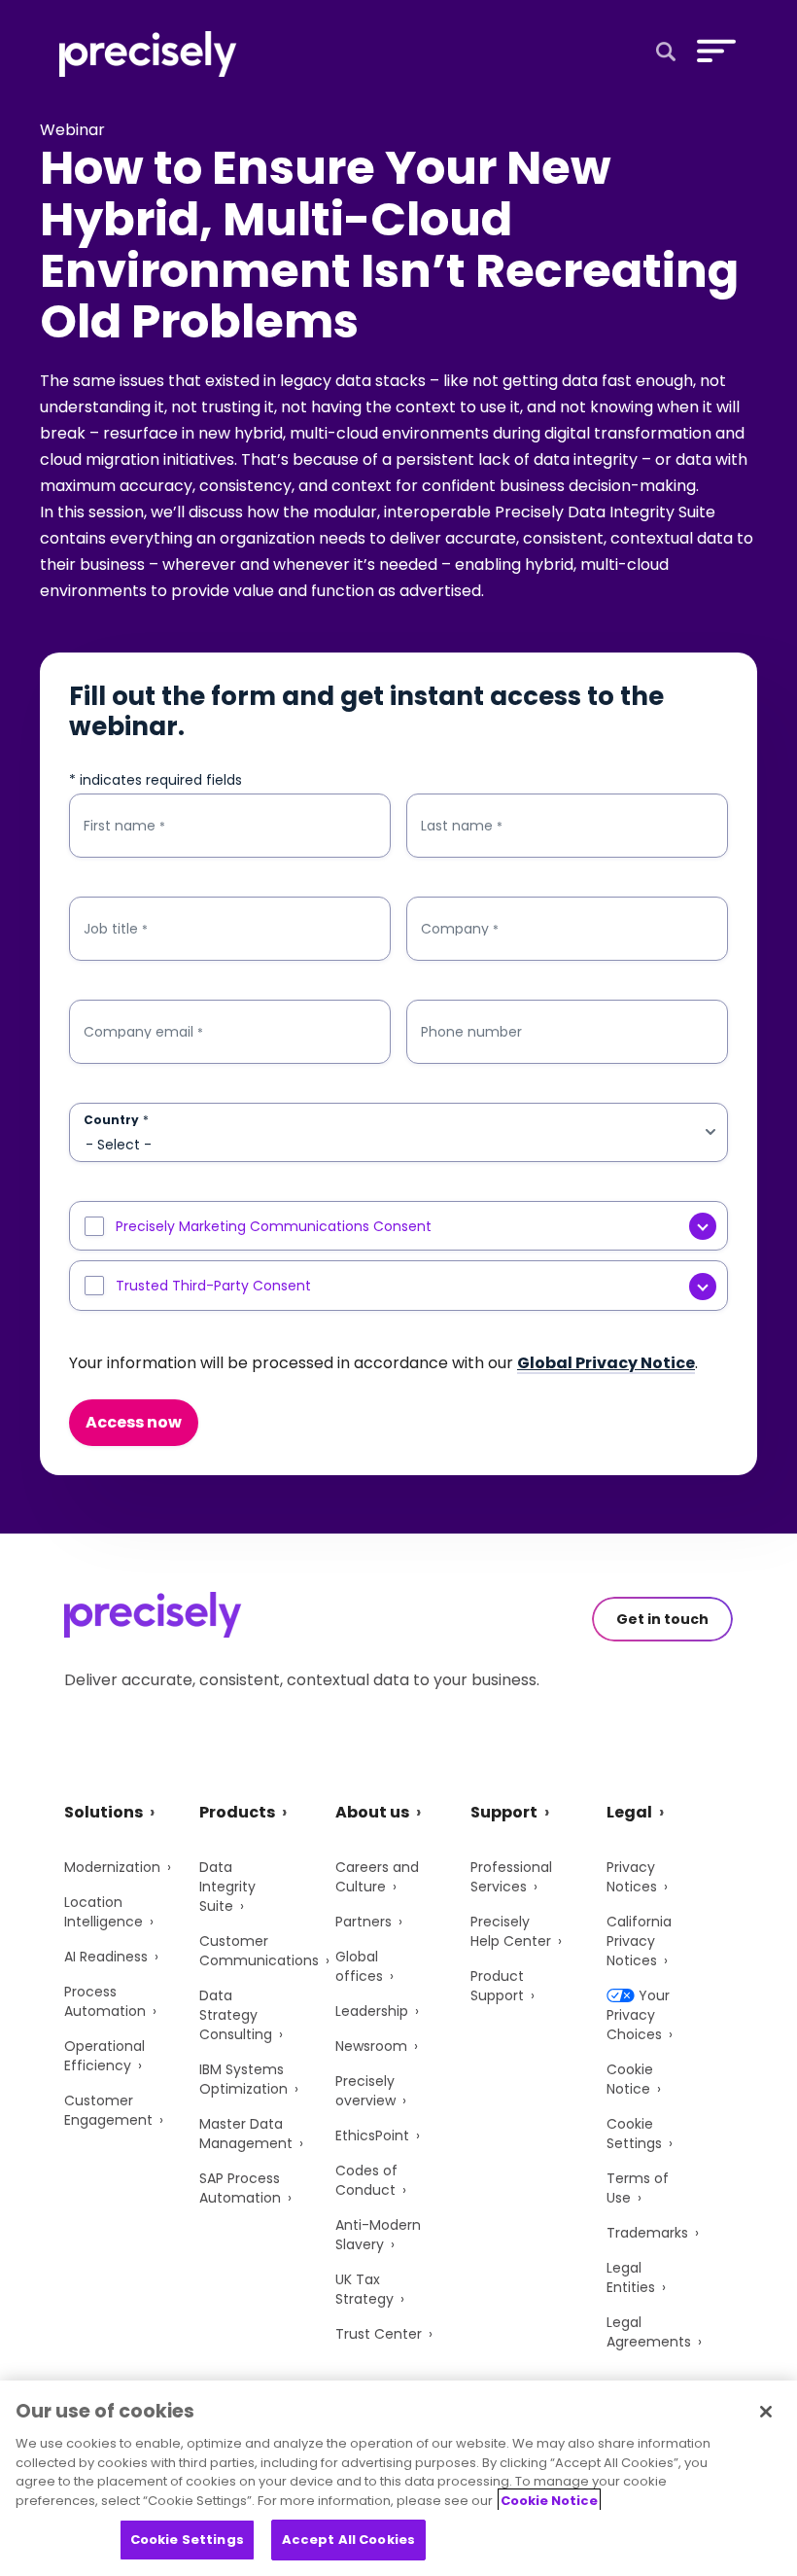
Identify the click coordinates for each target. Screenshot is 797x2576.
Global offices (359, 1966)
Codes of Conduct (366, 2180)
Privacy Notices (632, 1877)
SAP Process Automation (240, 2188)
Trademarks (647, 2233)
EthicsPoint (372, 2135)
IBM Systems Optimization (243, 2079)
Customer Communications (259, 1951)
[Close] (766, 2412)
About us (372, 1812)
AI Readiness (106, 1957)
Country (116, 1120)
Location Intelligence (104, 1912)
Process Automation (105, 2001)
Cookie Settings (634, 2134)
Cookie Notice (630, 2079)
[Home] (148, 54)
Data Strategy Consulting (236, 2015)
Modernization (112, 1867)
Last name (462, 826)
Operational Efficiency (104, 2056)
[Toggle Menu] (712, 51)
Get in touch (662, 1619)
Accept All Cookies (348, 2540)
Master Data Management (246, 2134)
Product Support (497, 1986)
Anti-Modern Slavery (378, 2235)
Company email (143, 1032)
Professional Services (511, 1877)
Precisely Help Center (511, 1931)
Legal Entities (631, 2277)
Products (237, 1812)
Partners (364, 1922)
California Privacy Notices (639, 1941)
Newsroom (371, 2046)
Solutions (104, 1812)
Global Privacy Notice (606, 1363)
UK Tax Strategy (364, 2289)
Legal (629, 1812)
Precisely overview (365, 2091)
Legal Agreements (649, 2332)
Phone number (471, 1032)
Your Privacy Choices (638, 2015)
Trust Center (379, 2334)
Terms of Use (638, 2188)
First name (124, 826)
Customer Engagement (108, 2110)
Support (504, 1812)
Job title (116, 929)
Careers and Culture (377, 1877)
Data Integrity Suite (227, 1887)
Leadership (372, 2011)
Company (460, 929)
